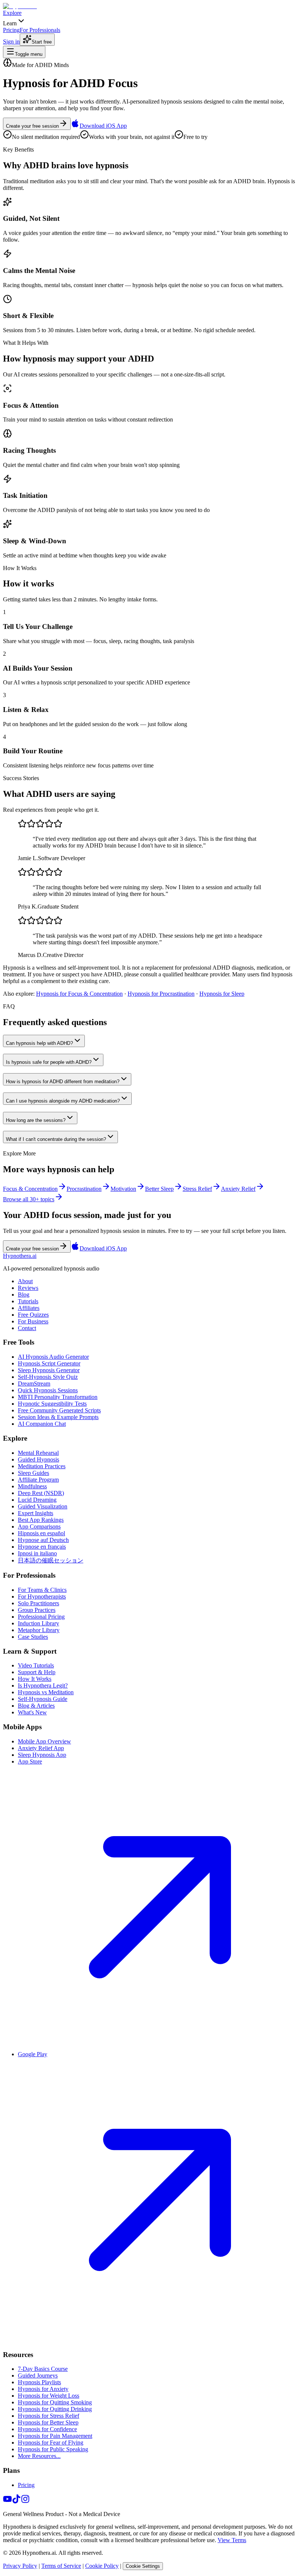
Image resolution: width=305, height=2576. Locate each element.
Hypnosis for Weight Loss (49, 2396)
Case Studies (33, 1637)
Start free (42, 42)
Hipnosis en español (41, 1533)
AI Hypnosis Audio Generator (53, 1357)
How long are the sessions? (36, 1120)
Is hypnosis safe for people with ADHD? (49, 1062)
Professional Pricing (41, 1617)
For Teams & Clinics (42, 1590)
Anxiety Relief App (41, 1748)
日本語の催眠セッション (51, 1560)
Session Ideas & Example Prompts (58, 1417)
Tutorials (28, 1301)
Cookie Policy (102, 2566)
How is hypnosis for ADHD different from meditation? (63, 1082)
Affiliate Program (38, 1480)
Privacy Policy (20, 2566)
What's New (32, 1712)
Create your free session (32, 126)
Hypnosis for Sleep (222, 994)
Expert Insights (36, 1513)
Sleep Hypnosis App (42, 1755)
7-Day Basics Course (43, 2369)
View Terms (232, 2540)
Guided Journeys (38, 2375)
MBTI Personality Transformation (58, 1397)
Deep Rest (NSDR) (41, 1493)
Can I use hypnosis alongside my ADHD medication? (63, 1101)
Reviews (28, 1288)
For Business (33, 1321)
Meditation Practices (42, 1466)
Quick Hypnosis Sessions (48, 1390)
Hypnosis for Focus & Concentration (79, 994)
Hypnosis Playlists (39, 2382)
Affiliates (29, 1308)
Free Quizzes (33, 1315)
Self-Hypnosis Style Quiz (48, 1377)
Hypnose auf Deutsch (43, 1540)
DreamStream (34, 1384)
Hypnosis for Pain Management (55, 2436)
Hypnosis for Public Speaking (53, 2449)
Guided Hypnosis (38, 1459)
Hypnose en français (42, 1547)
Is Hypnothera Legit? (43, 1685)
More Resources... (39, 2456)
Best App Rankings (41, 1520)
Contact (27, 1328)
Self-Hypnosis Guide (43, 1699)
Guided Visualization (43, 1506)
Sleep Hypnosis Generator (49, 1370)
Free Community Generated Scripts (59, 1410)
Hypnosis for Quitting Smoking (55, 2402)
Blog (24, 1295)
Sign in (11, 42)
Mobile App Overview (44, 1741)
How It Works (35, 1679)
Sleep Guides (33, 1473)
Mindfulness (32, 1486)
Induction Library (38, 1623)
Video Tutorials (36, 1665)
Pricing (26, 2485)
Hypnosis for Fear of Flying (51, 2443)
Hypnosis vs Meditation (46, 1692)
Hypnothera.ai (20, 1256)
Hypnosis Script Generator (49, 1363)
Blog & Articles (36, 1706)
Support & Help (37, 1672)
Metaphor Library (39, 1630)
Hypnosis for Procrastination (161, 994)
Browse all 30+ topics (29, 1199)
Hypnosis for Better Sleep (48, 2422)
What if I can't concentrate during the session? (56, 1139)
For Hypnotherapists (42, 1597)
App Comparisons (39, 1526)
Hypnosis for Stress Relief (49, 2416)
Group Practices (37, 1610)
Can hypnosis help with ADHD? (39, 1043)
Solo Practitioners (38, 1603)
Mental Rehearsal (38, 1453)
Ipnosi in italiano (37, 1553)
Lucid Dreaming (37, 1500)
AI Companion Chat (42, 1424)
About (25, 1281)
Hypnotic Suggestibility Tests (52, 1404)
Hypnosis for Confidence (47, 2429)
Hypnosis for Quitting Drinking (55, 2409)
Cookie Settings (143, 2566)
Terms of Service (61, 2566)
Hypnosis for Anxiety (43, 2389)
